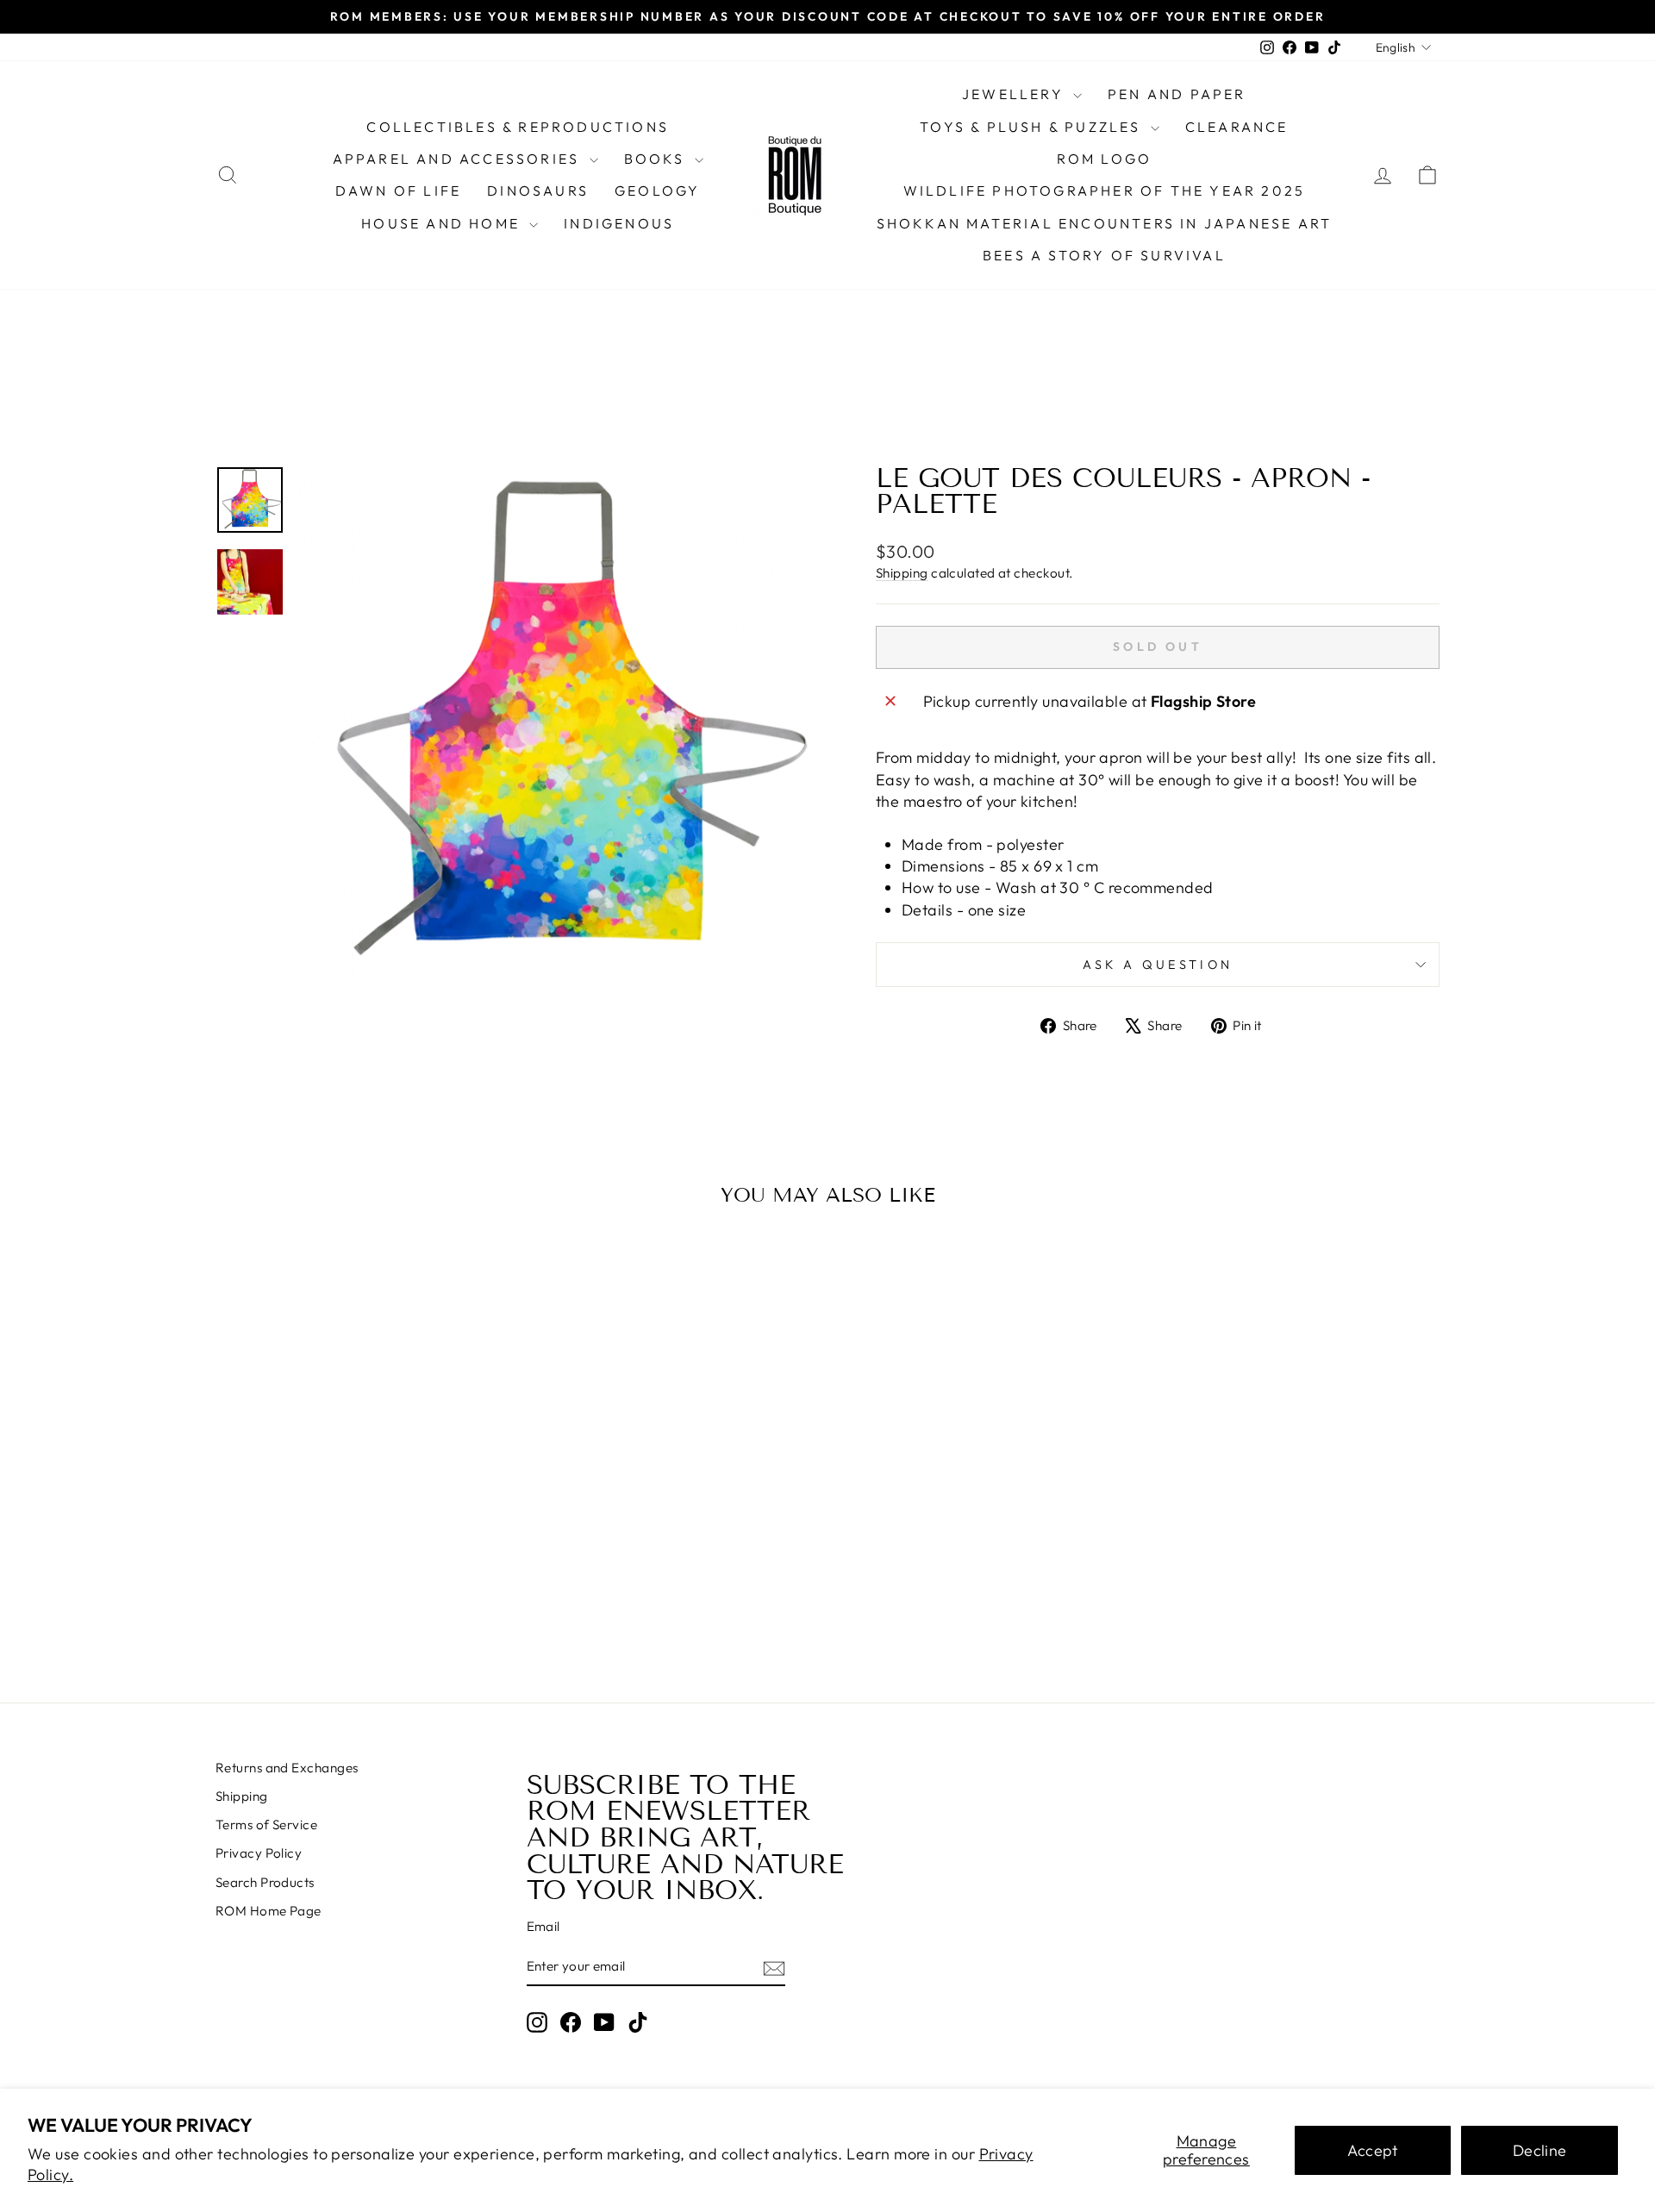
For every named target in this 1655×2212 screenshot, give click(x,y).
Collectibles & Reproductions (518, 127)
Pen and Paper (1177, 94)
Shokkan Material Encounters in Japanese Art (1105, 223)
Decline (1540, 2150)
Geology (657, 191)
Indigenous (619, 223)
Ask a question (1158, 965)
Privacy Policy (259, 1853)
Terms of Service (266, 1825)
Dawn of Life (398, 191)
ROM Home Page (269, 1911)
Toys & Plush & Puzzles (1033, 127)
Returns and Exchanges (287, 1768)
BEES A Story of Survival (1104, 255)
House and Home (443, 223)
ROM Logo (1105, 159)
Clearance (1237, 127)
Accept (1373, 2150)
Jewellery (1015, 94)
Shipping (902, 573)
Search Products (265, 1882)
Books (657, 159)
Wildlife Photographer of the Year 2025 (1105, 191)
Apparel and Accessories (459, 159)
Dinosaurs (538, 191)
